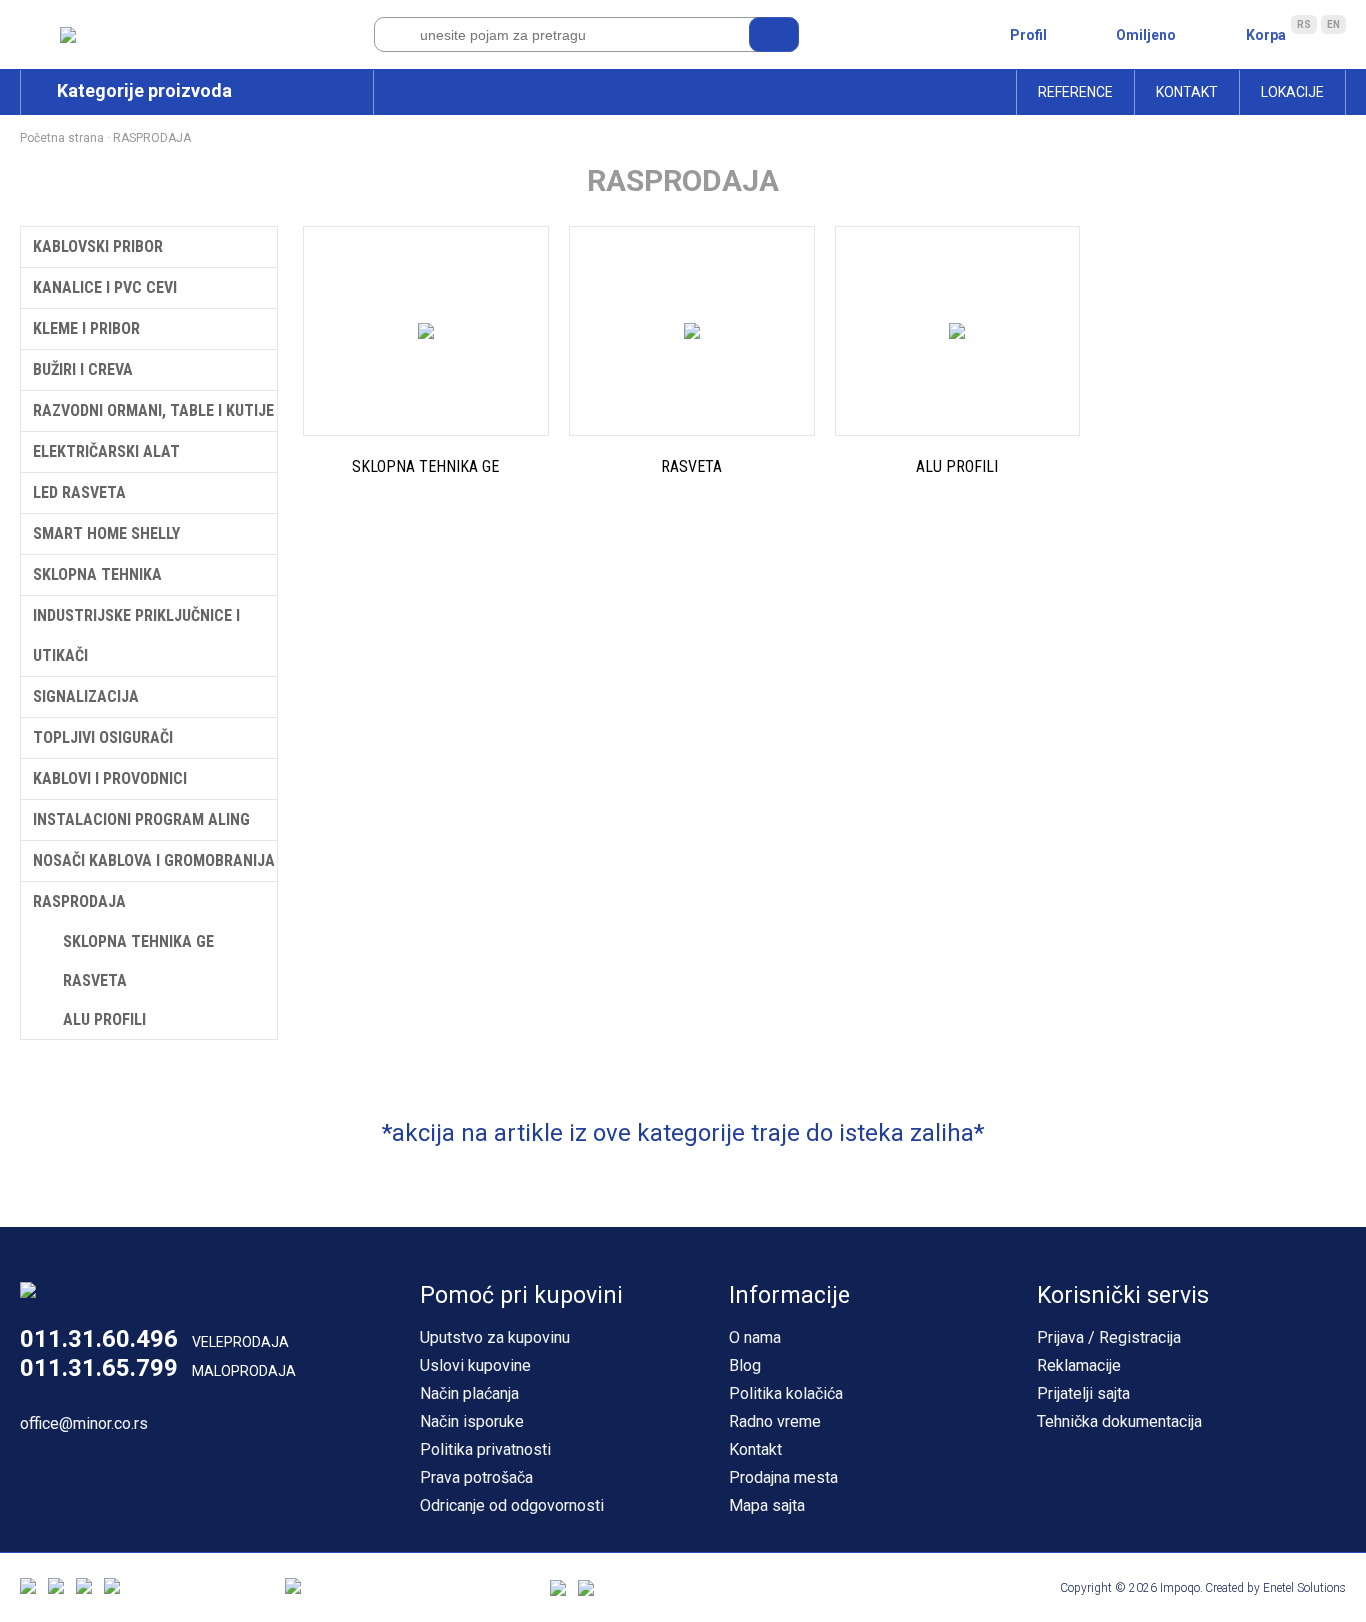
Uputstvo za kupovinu (495, 1337)
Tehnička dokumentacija (1119, 1421)
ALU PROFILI (104, 1019)
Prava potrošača (476, 1477)
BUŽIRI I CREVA (83, 369)
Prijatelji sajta (1083, 1393)
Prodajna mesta (783, 1477)
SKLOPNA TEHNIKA (97, 574)
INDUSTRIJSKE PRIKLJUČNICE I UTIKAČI (136, 635)
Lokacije (1292, 92)
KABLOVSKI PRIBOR (98, 246)
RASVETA (95, 980)
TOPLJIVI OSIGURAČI (103, 737)
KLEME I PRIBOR (86, 328)
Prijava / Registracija (1109, 1337)
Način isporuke (472, 1421)
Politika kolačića (786, 1393)
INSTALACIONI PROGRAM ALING (141, 819)
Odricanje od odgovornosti (512, 1505)
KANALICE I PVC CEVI (105, 287)
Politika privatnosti (485, 1449)
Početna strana (62, 138)
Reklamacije (1079, 1365)
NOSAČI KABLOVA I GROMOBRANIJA (154, 860)
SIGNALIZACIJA (86, 696)
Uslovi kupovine (475, 1365)
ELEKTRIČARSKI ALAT (106, 451)
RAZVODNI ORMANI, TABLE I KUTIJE (153, 410)
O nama (755, 1337)
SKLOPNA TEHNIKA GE (138, 941)
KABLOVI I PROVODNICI (110, 778)
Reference (1075, 92)
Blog (745, 1365)
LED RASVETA (79, 492)
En (1333, 24)
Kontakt (1187, 92)
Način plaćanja (469, 1393)
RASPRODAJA (152, 138)
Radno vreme (775, 1421)
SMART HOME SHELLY (106, 533)
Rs (1304, 24)
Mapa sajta (767, 1505)
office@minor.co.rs (84, 1423)
